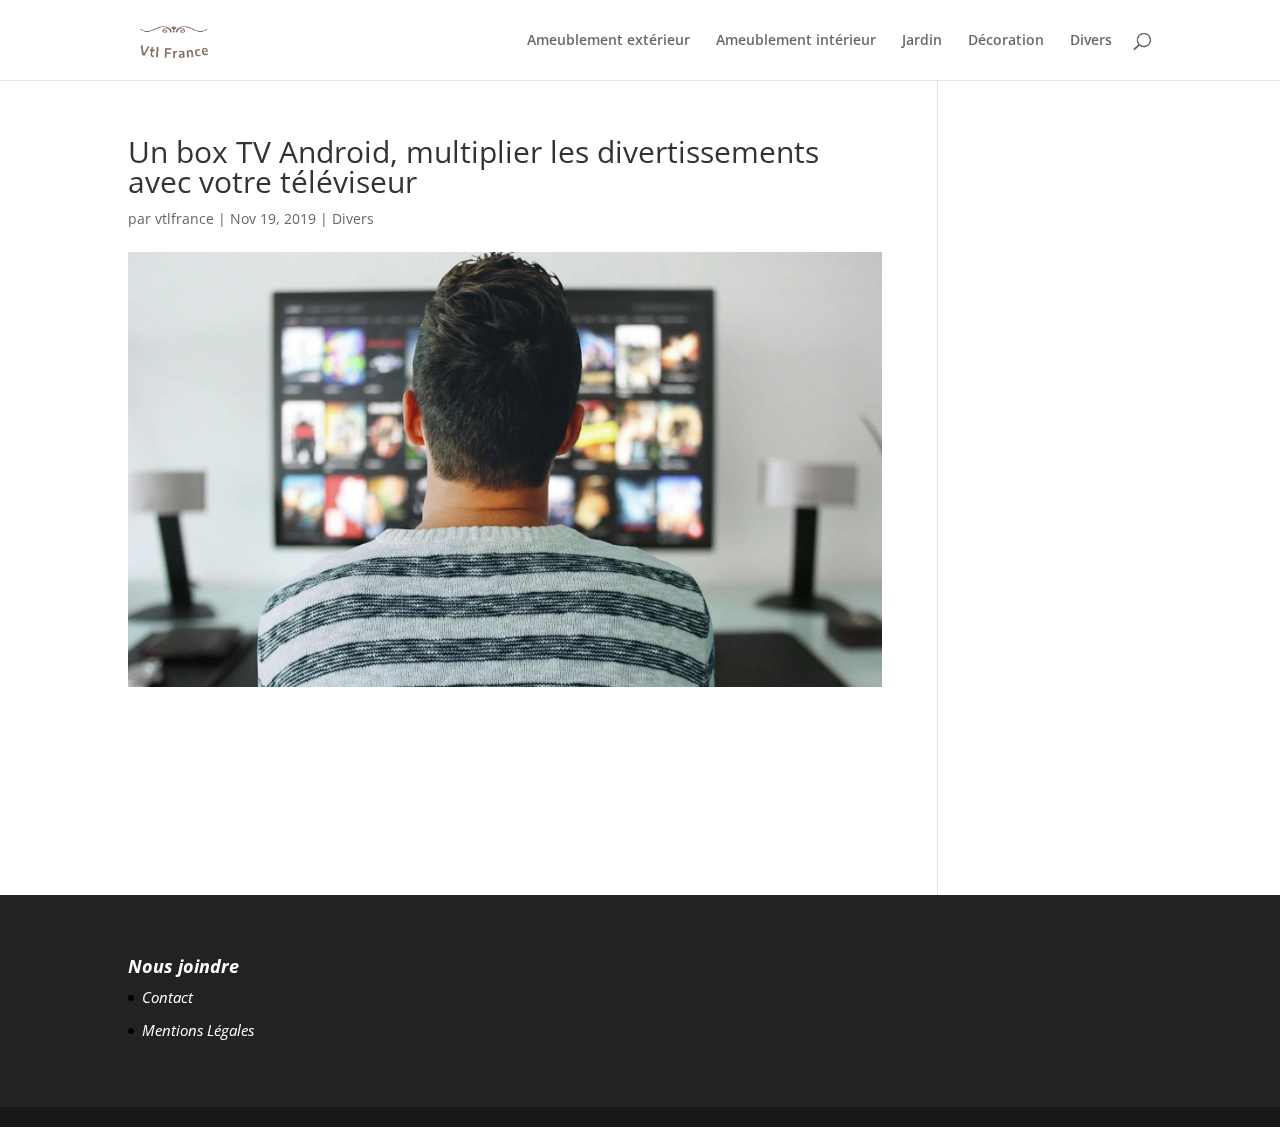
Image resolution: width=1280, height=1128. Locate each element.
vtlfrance (184, 218)
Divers (1091, 41)
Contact (167, 997)
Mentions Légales (198, 1030)
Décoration (1006, 41)
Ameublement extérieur (608, 41)
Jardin (922, 41)
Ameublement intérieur (796, 41)
